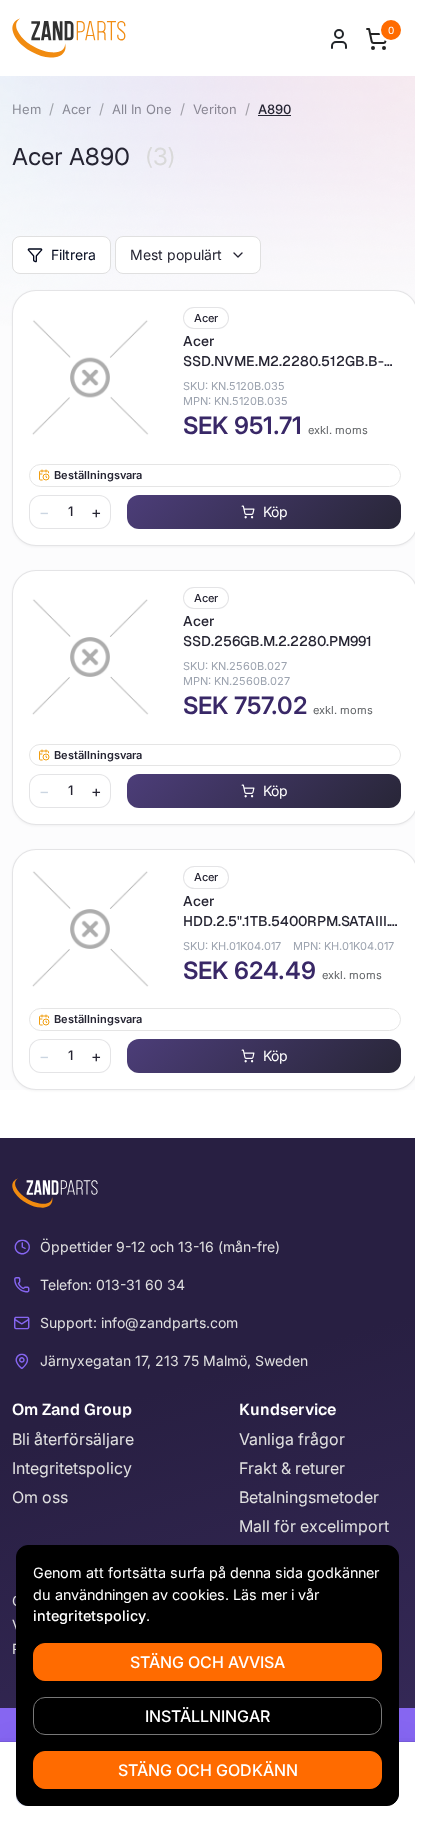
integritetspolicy (89, 1615)
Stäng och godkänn (208, 1770)
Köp (275, 511)
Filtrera (73, 254)
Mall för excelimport (314, 1526)
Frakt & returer (292, 1468)
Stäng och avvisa (207, 1662)
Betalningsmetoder (309, 1497)
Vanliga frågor (292, 1439)
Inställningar (207, 1716)
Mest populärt (176, 254)
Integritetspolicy (72, 1468)
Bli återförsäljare (73, 1439)
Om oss (40, 1497)
